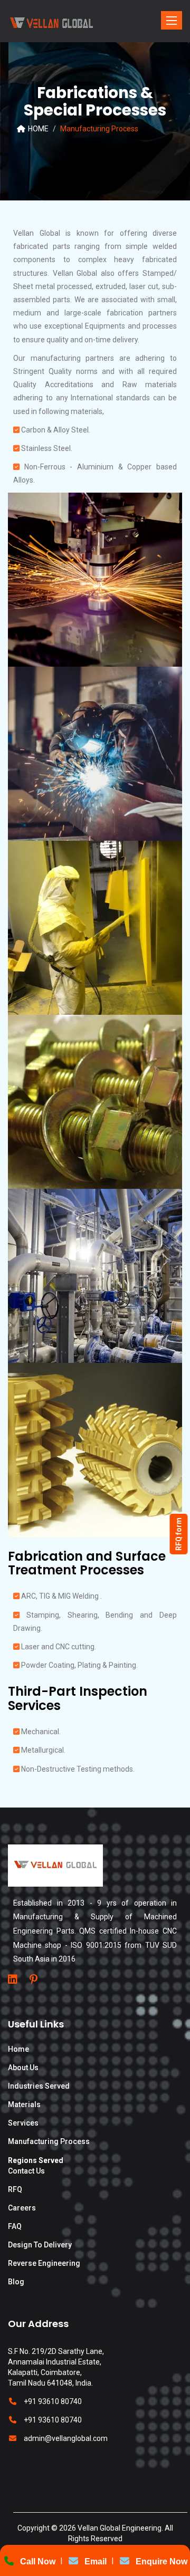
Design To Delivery (40, 2245)
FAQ (15, 2226)
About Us (23, 2068)
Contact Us (26, 2171)
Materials (24, 2104)
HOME (37, 129)
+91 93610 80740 (53, 2401)
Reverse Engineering (44, 2263)
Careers (22, 2208)
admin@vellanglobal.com (66, 2438)
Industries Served (39, 2086)
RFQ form (179, 1534)
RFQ (15, 2189)
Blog (16, 2282)
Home (18, 2049)
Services (23, 2123)
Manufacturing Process (49, 2141)
